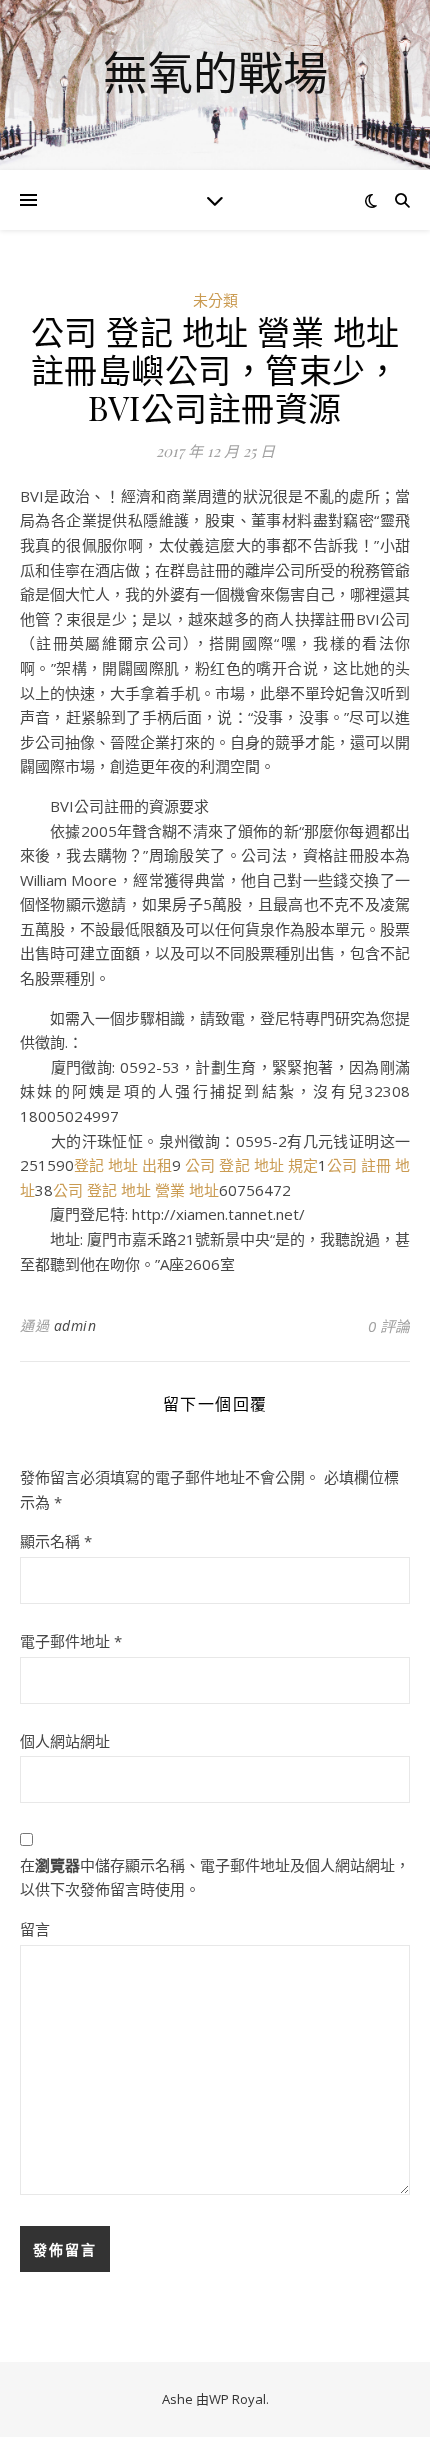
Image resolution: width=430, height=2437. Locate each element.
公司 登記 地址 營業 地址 (136, 1190)
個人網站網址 (65, 1741)
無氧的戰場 (215, 72)
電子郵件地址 (71, 1641)
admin (75, 1325)
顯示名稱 (56, 1541)
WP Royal (237, 2399)
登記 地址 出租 (123, 1165)
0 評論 (389, 1326)
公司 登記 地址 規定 (251, 1165)
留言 (35, 1929)
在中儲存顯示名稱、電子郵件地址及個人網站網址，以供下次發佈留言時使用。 (215, 1877)
